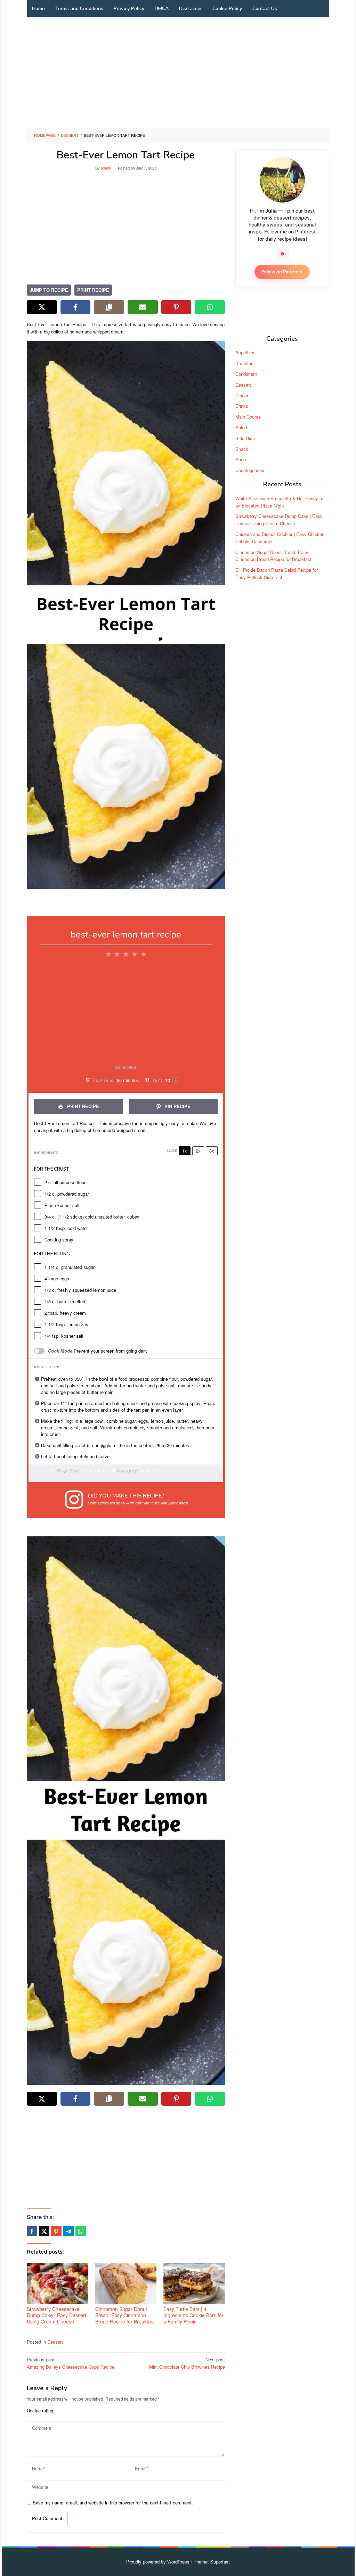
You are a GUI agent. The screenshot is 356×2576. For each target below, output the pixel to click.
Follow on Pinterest (282, 272)
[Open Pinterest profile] (282, 254)
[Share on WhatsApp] (210, 307)
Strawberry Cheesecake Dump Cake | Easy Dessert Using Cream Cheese (56, 2315)
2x (198, 1151)
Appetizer (245, 352)
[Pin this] (56, 2231)
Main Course (248, 417)
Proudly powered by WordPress (158, 2562)
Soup (241, 459)
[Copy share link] (109, 307)
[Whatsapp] (81, 2231)
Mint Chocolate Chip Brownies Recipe (187, 2363)
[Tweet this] (44, 2231)
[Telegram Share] (68, 2231)
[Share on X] (42, 307)
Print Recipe (93, 290)
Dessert (55, 2342)
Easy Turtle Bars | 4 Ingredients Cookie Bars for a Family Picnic (193, 2315)
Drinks (242, 406)
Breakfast (245, 363)
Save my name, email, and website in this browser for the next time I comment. (113, 2503)
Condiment (246, 374)
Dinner (242, 395)
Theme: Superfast (212, 2562)
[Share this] (32, 2231)
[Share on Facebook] (76, 307)
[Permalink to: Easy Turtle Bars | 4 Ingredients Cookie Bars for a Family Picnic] (194, 2283)
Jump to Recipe (49, 290)
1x (185, 1151)
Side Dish (245, 438)
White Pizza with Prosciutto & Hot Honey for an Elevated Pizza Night (280, 502)
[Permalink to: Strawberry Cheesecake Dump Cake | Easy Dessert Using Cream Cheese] (58, 2283)
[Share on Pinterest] (176, 307)
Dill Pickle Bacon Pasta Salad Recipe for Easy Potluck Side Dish (277, 573)
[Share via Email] (143, 307)
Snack (242, 449)
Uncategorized (250, 470)
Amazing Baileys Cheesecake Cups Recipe (71, 2363)
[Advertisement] (178, 73)
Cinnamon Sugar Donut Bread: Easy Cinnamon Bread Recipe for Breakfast (125, 2315)
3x (212, 1151)
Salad (241, 427)
